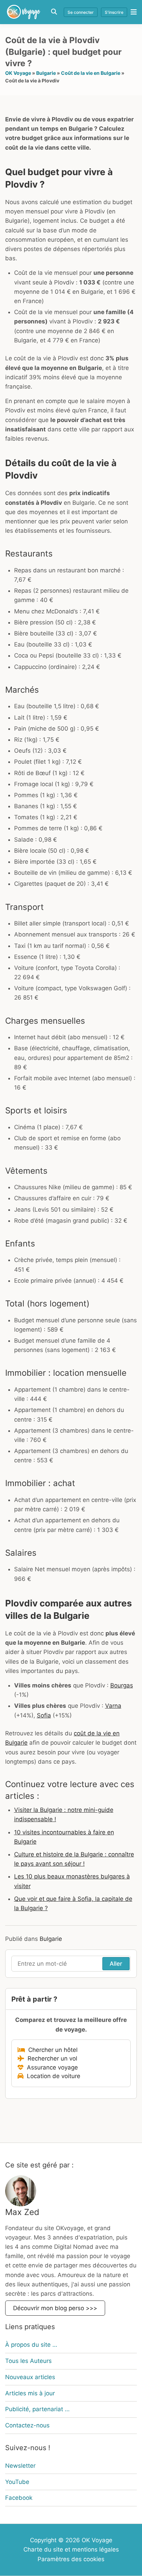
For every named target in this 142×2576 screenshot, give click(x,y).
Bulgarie (46, 73)
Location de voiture (52, 2076)
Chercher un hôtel (51, 2050)
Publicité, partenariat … (37, 2409)
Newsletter (20, 2466)
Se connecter (81, 12)
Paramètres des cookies (71, 2559)
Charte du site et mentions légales (71, 2549)
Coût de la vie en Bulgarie (91, 73)
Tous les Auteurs (28, 2361)
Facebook (19, 2498)
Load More (71, 2126)
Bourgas (122, 1685)
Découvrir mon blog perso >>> (55, 2308)
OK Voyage (18, 73)
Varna (113, 1706)
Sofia (44, 1715)
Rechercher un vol (51, 2058)
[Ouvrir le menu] (132, 12)
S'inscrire (114, 12)
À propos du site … (31, 2345)
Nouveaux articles (30, 2377)
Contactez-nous (27, 2425)
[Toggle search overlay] (54, 12)
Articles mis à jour (30, 2393)
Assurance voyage (51, 2067)
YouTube (17, 2482)
